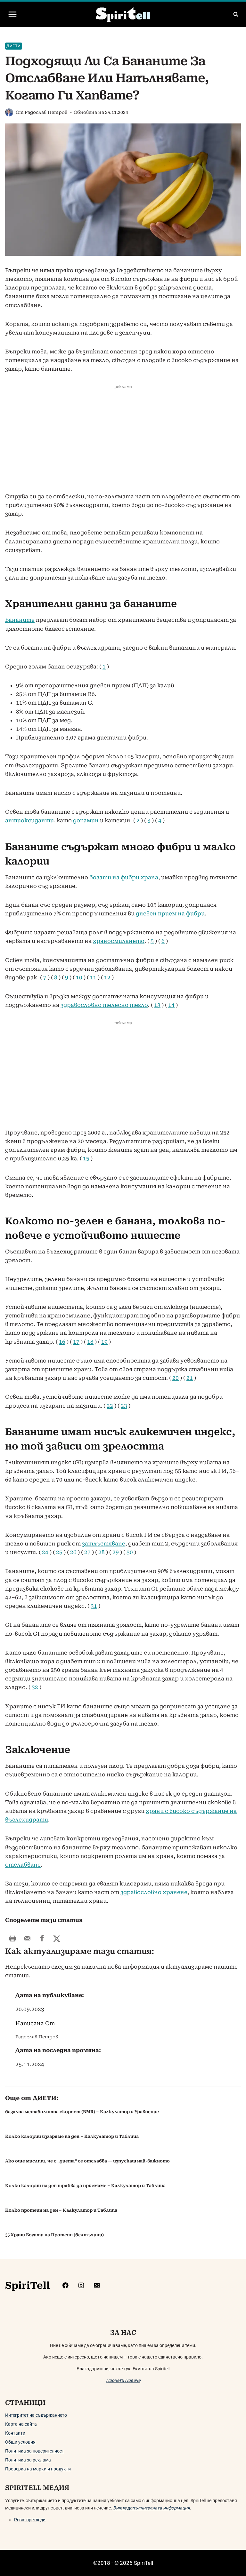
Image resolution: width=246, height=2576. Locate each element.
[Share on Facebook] (42, 1938)
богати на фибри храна (124, 877)
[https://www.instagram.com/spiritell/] (81, 2285)
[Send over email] (27, 1938)
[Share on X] (57, 1938)
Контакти (15, 2433)
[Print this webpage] (12, 1938)
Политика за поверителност (35, 2451)
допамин (86, 820)
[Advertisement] (123, 445)
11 (93, 977)
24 (45, 1552)
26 (73, 1552)
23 (124, 1406)
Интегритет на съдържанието (36, 2415)
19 (104, 1342)
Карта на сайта (21, 2424)
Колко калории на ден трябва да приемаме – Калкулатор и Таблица (85, 2186)
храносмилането (119, 941)
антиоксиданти (29, 820)
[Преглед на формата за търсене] (236, 14)
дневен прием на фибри (170, 913)
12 (107, 977)
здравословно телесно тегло (104, 1005)
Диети (14, 46)
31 (94, 1606)
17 (76, 1342)
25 (59, 1552)
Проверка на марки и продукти (38, 2469)
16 (62, 1342)
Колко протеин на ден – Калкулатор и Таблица (61, 2210)
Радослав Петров (46, 112)
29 (116, 1552)
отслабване (23, 1865)
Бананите (20, 620)
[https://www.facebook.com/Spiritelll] (66, 2285)
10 (79, 977)
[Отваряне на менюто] (13, 14)
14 (171, 1005)
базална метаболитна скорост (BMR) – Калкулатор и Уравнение (82, 2112)
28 (102, 1552)
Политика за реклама (28, 2460)
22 (110, 1406)
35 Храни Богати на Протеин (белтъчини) (54, 2235)
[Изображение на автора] (9, 112)
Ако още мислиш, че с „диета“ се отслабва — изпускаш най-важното (87, 2161)
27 (87, 1552)
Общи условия (20, 2442)
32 (35, 1687)
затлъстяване (104, 1544)
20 (176, 1378)
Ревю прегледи (30, 2520)
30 (130, 1552)
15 (86, 1158)
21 (190, 1378)
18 (90, 1342)
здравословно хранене (154, 1892)
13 (157, 1005)
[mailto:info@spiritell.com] (97, 2285)
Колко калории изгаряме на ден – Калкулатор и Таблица (72, 2136)
